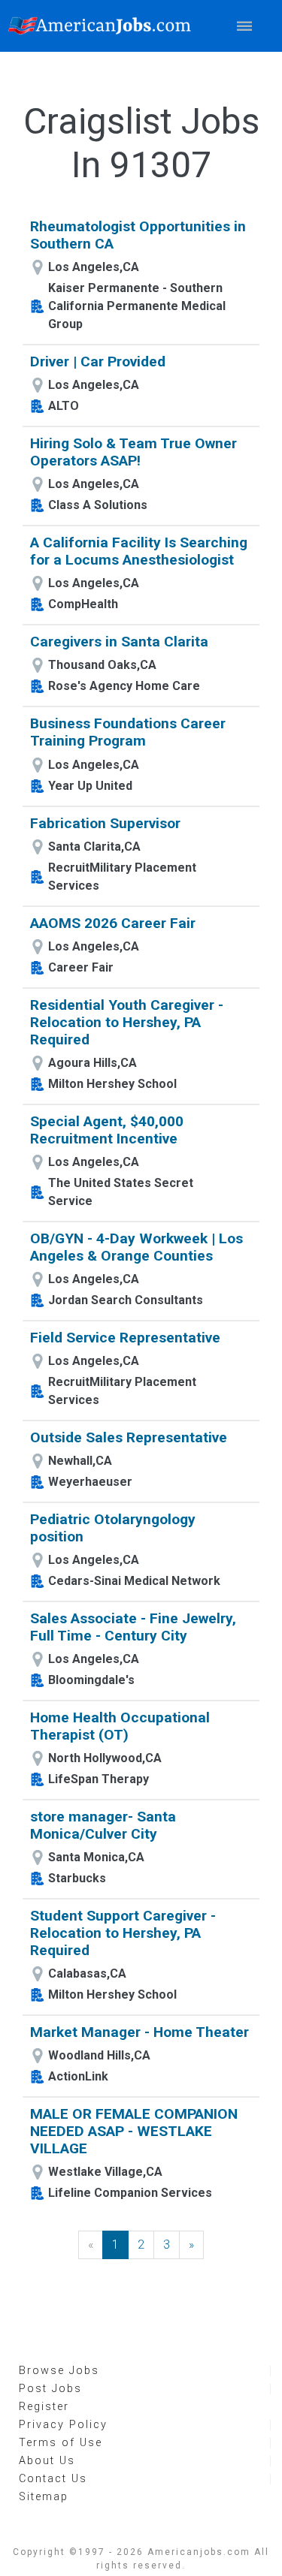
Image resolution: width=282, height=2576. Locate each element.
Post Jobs (50, 2389)
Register (44, 2407)
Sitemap (44, 2497)
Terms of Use (61, 2443)
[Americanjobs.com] (103, 26)
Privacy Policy (63, 2425)
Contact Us (53, 2479)
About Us (47, 2461)
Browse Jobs (59, 2371)
